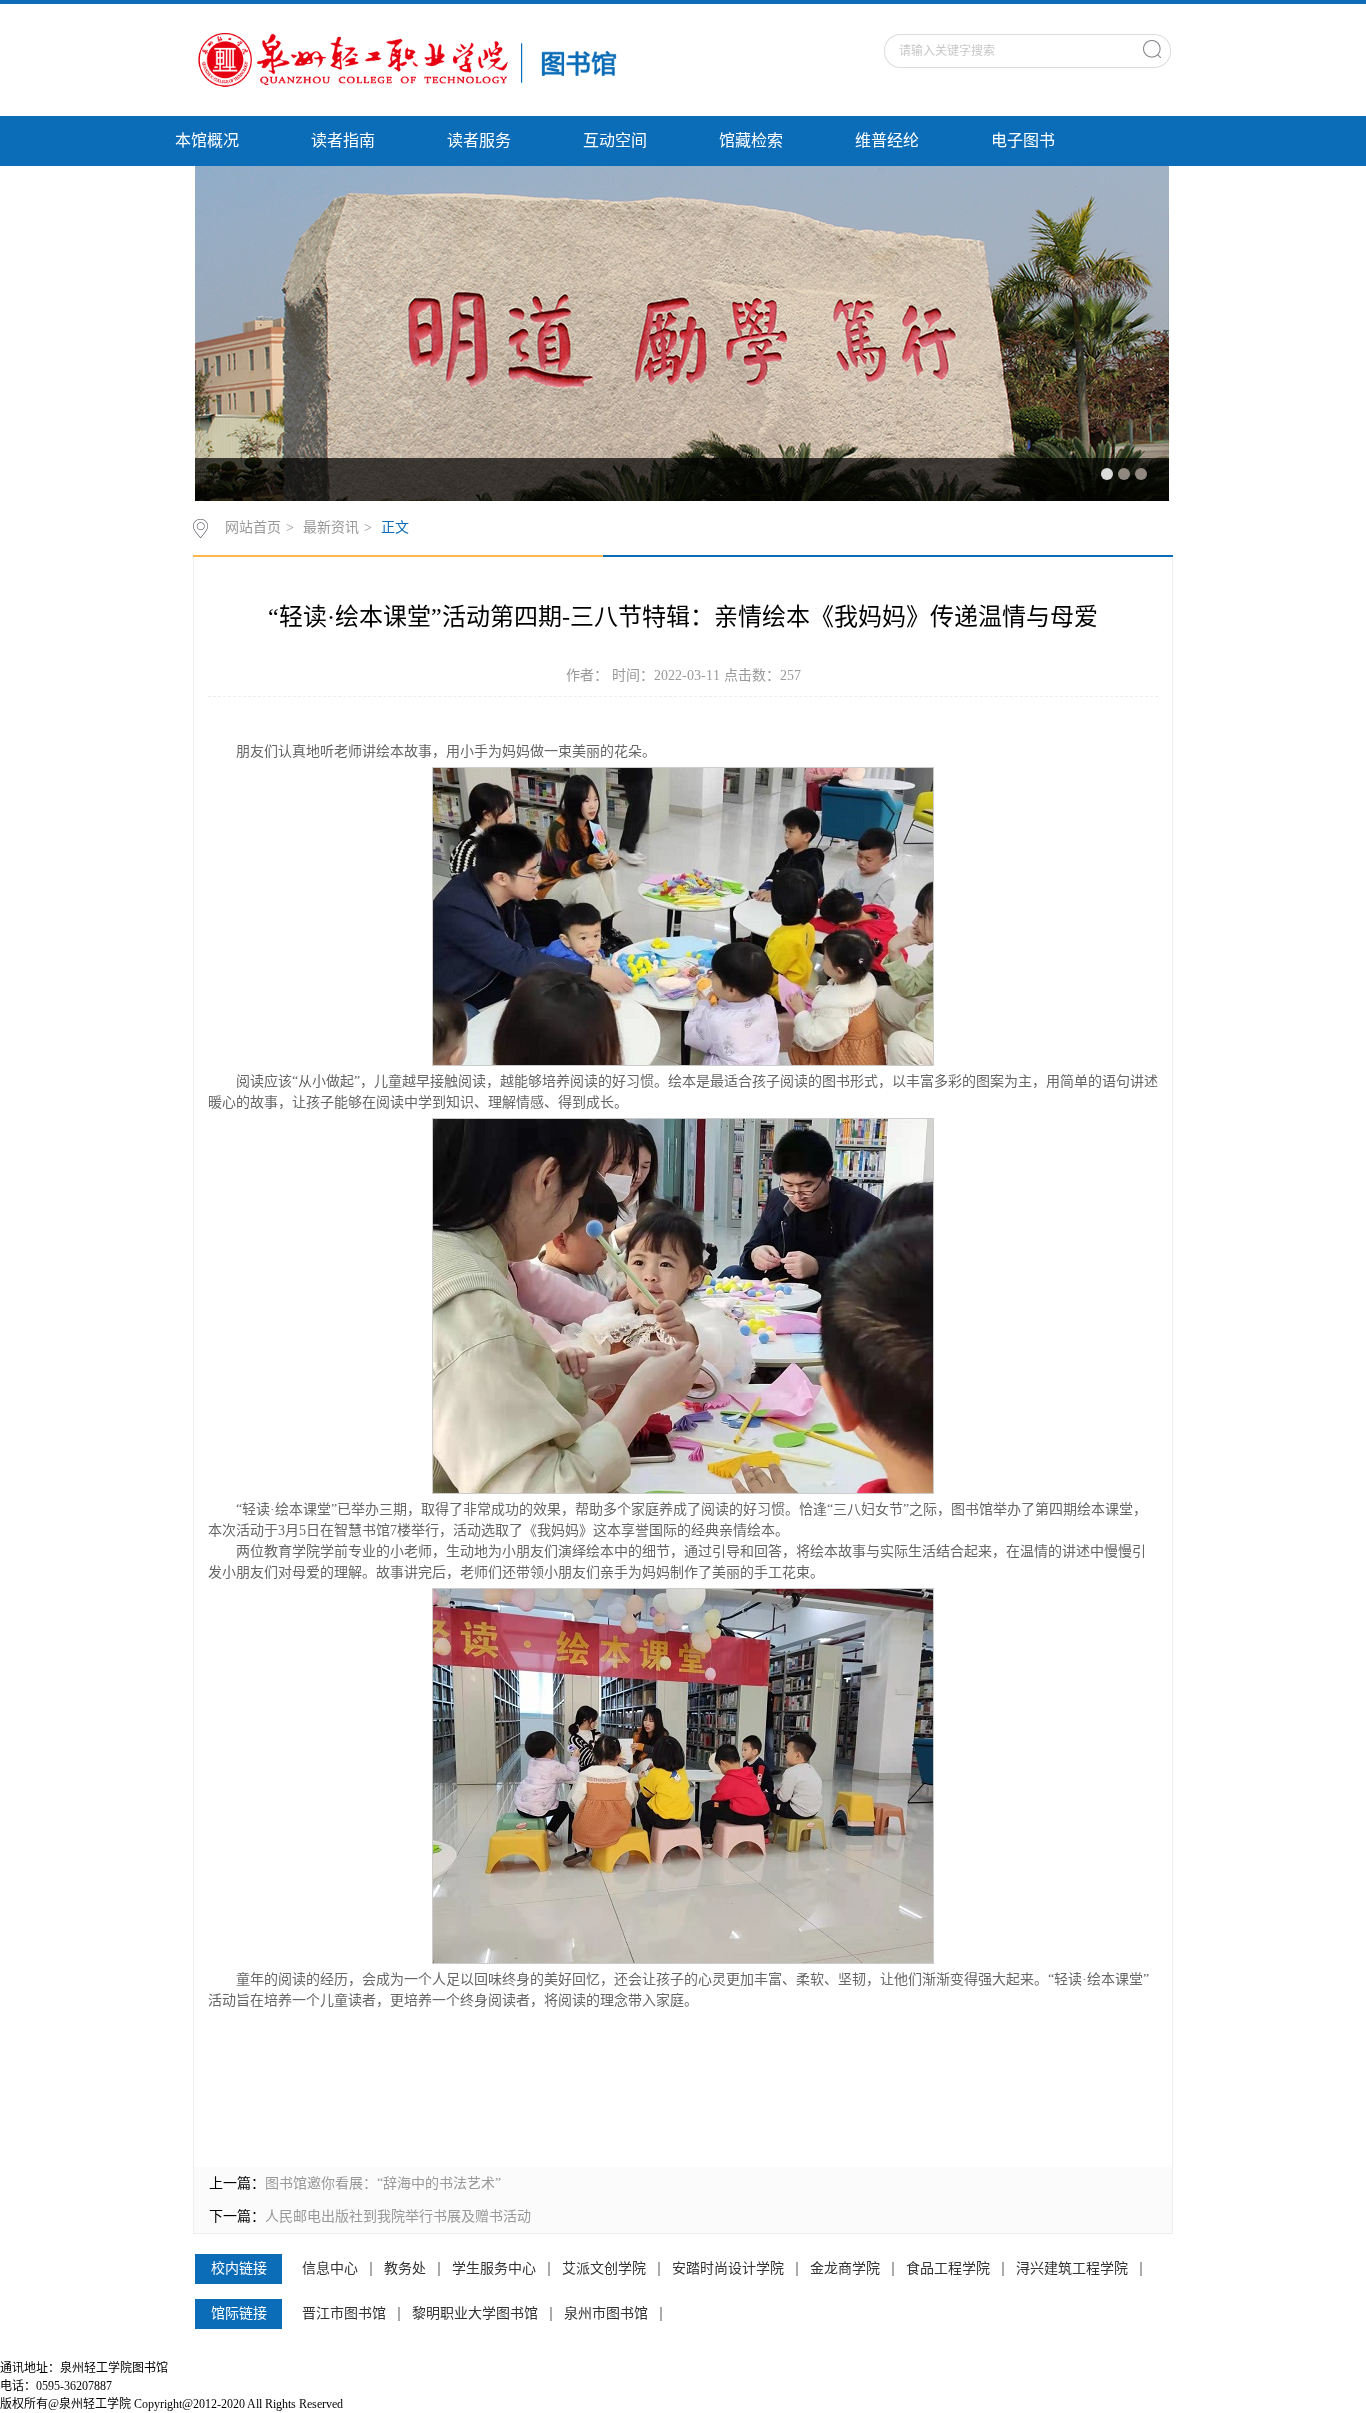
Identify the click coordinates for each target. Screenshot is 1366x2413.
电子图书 (1023, 140)
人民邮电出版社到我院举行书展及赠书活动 (398, 2216)
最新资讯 (331, 527)
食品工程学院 (948, 2269)
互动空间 (615, 140)
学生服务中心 (494, 2269)
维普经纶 (887, 140)
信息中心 (330, 2269)
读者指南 (343, 140)
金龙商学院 (845, 2269)
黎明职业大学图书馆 (475, 2314)
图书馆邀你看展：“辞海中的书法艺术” (383, 2183)
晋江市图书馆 (344, 2314)
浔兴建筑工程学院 (1072, 2269)
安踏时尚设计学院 (728, 2269)
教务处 (405, 2269)
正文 (395, 527)
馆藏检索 (751, 140)
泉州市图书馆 (606, 2314)
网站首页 (253, 527)
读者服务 (479, 140)
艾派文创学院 (604, 2269)
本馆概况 (207, 140)
